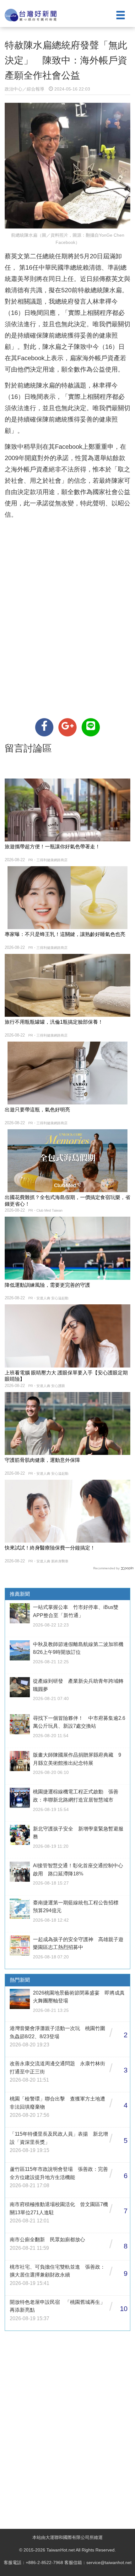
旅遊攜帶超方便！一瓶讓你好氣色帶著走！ (52, 847)
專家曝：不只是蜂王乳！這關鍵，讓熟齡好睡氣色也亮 (65, 934)
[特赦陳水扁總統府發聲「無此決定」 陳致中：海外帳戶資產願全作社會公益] (44, 727)
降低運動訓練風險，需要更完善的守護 (47, 1285)
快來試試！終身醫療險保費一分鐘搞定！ (50, 1548)
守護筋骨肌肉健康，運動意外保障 (42, 1460)
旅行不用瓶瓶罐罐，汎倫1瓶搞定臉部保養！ (54, 1022)
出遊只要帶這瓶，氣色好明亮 (37, 1110)
